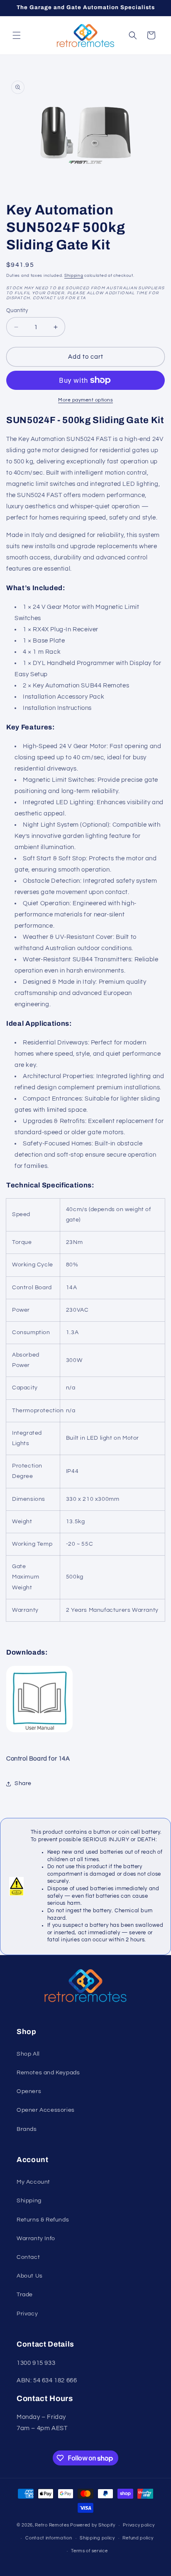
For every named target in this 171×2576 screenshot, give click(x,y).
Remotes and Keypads (48, 2073)
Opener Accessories (46, 2110)
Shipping (74, 276)
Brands (27, 2129)
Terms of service (89, 2551)
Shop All (28, 2054)
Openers (29, 2091)
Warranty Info (36, 2239)
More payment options (85, 400)
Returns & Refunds (43, 2220)
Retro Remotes (52, 2525)
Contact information (49, 2538)
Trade (25, 2295)
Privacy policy (139, 2525)
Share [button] (23, 1783)
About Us (30, 2276)
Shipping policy (97, 2538)
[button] (17, 35)
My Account (33, 2182)
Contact (28, 2257)
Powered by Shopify (93, 2525)
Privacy (27, 2314)
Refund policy (138, 2538)
